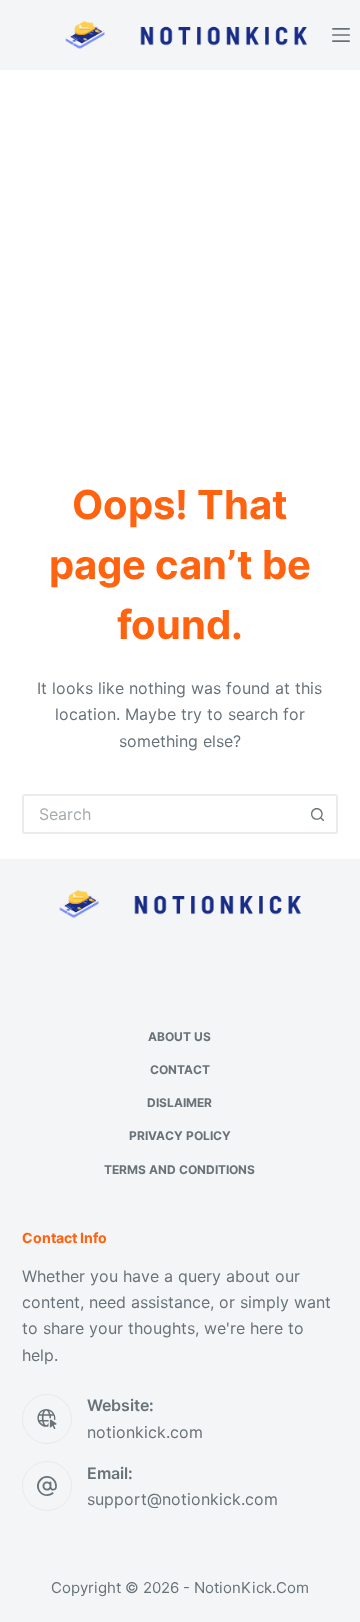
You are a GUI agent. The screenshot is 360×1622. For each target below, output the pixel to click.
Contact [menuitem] (180, 1069)
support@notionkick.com (182, 1499)
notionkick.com (145, 1432)
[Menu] (341, 35)
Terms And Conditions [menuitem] (179, 1169)
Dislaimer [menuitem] (179, 1102)
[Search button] (318, 814)
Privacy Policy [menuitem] (180, 1135)
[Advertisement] (180, 260)
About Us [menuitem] (179, 1036)
